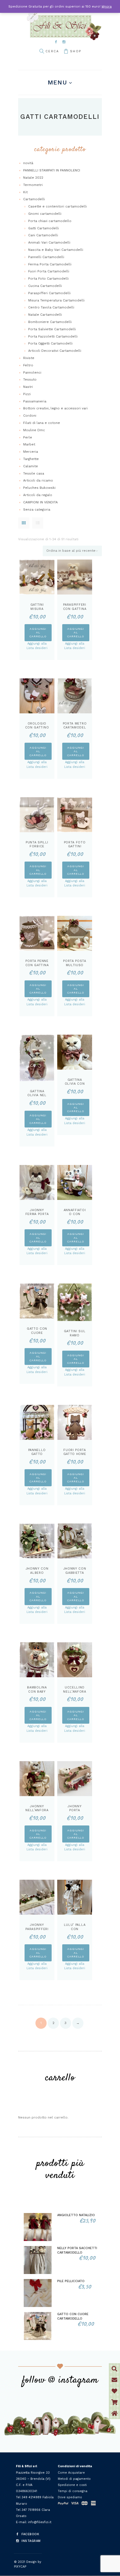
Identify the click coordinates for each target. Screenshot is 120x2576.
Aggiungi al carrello (38, 632)
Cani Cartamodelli (43, 235)
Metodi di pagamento (74, 2479)
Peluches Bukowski (39, 488)
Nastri (28, 387)
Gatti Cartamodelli (44, 228)
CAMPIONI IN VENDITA (40, 502)
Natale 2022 (33, 178)
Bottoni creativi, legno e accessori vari (55, 408)
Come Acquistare (71, 2473)
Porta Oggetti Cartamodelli (50, 343)
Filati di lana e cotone (42, 423)
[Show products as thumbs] (24, 523)
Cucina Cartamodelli (45, 286)
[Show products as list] (38, 523)
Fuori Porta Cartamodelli (49, 271)
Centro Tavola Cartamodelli (51, 307)
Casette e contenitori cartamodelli (57, 206)
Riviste (29, 358)
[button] (114, 2414)
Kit (25, 192)
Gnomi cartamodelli (45, 214)
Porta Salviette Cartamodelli (52, 329)
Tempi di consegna (73, 2491)
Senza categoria (37, 509)
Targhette (31, 459)
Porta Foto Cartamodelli (48, 279)
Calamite (31, 466)
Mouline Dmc (34, 430)
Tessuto (30, 379)
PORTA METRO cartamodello (75, 728)
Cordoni (30, 416)
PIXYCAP (20, 2567)
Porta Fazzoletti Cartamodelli (53, 336)
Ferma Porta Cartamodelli (50, 264)
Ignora (107, 6)
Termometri (33, 185)
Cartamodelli (34, 199)
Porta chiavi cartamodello (50, 221)
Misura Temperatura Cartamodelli (56, 300)
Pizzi (27, 394)
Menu (57, 82)
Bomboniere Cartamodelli (50, 322)
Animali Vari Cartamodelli (49, 242)
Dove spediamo (70, 2497)
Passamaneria (35, 401)
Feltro (28, 365)
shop (76, 51)
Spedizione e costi (72, 2485)
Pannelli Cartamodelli (46, 257)
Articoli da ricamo (38, 480)
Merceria (31, 452)
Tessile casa (34, 473)
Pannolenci (32, 372)
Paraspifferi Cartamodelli (49, 293)
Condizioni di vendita (75, 2466)
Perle (28, 437)
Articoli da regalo (38, 495)
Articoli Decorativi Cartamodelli (55, 351)
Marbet (29, 444)
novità (28, 163)
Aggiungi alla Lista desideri (37, 646)
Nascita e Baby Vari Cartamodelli (56, 250)
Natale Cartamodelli (45, 315)
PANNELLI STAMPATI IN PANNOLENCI (52, 170)
